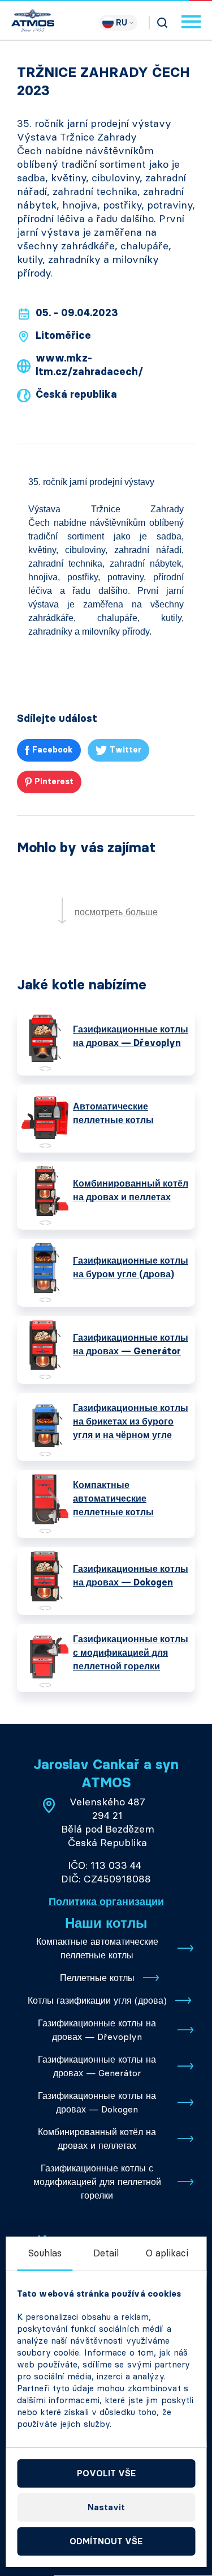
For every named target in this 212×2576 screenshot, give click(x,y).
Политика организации (106, 1902)
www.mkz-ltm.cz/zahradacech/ (89, 365)
